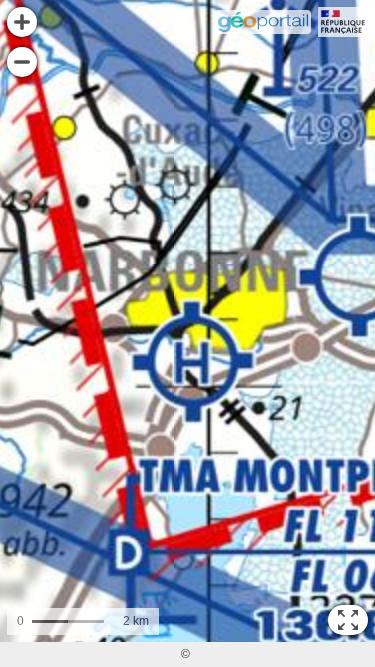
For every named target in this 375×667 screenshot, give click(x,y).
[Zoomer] (22, 22)
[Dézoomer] (22, 62)
